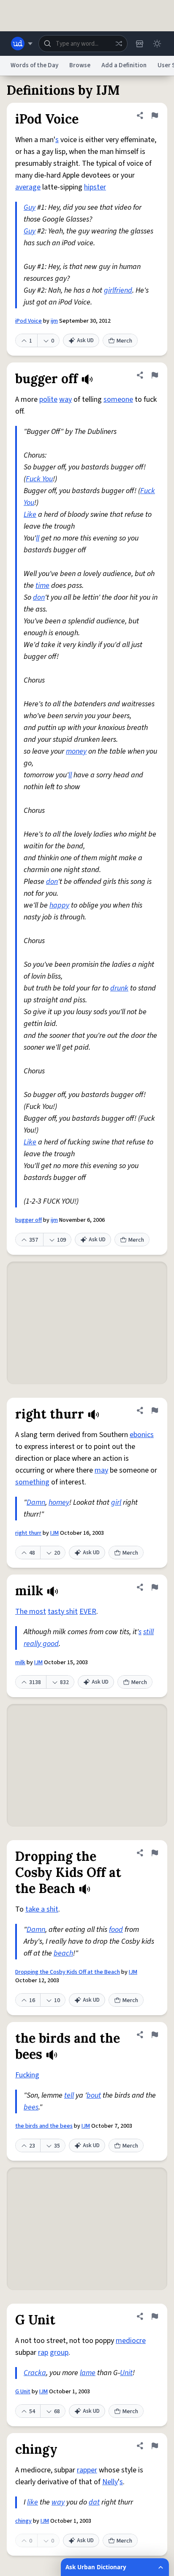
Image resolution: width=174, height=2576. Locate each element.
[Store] (139, 44)
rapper (87, 2470)
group (59, 2352)
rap (43, 2352)
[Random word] (119, 44)
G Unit (23, 2392)
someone (118, 399)
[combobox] (83, 44)
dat (94, 2502)
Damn (36, 1502)
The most (31, 1612)
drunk (119, 988)
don (39, 597)
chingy (23, 2521)
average (28, 187)
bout (94, 2095)
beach (63, 1953)
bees (31, 2107)
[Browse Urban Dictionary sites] (22, 44)
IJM (54, 1533)
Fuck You (39, 479)
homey (59, 1502)
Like (30, 514)
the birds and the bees (44, 2126)
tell (69, 2095)
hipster (95, 187)
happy (59, 905)
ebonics (142, 1435)
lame (88, 2373)
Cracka (35, 2373)
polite (48, 399)
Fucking (27, 2075)
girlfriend (118, 290)
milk (20, 1662)
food (116, 1930)
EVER (88, 1612)
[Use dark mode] (157, 44)
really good (41, 1644)
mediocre (131, 2341)
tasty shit (63, 1612)
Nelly (110, 2482)
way (65, 399)
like (33, 2502)
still (148, 1632)
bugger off (29, 1220)
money (76, 751)
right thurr (28, 1533)
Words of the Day (34, 65)
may (101, 1470)
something (32, 1482)
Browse (80, 65)
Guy (30, 207)
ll (38, 538)
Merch (124, 341)
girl (116, 1502)
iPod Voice (29, 321)
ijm (54, 321)
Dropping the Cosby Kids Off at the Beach (68, 1972)
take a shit (42, 1909)
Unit (126, 2373)
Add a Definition (124, 65)
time (42, 586)
